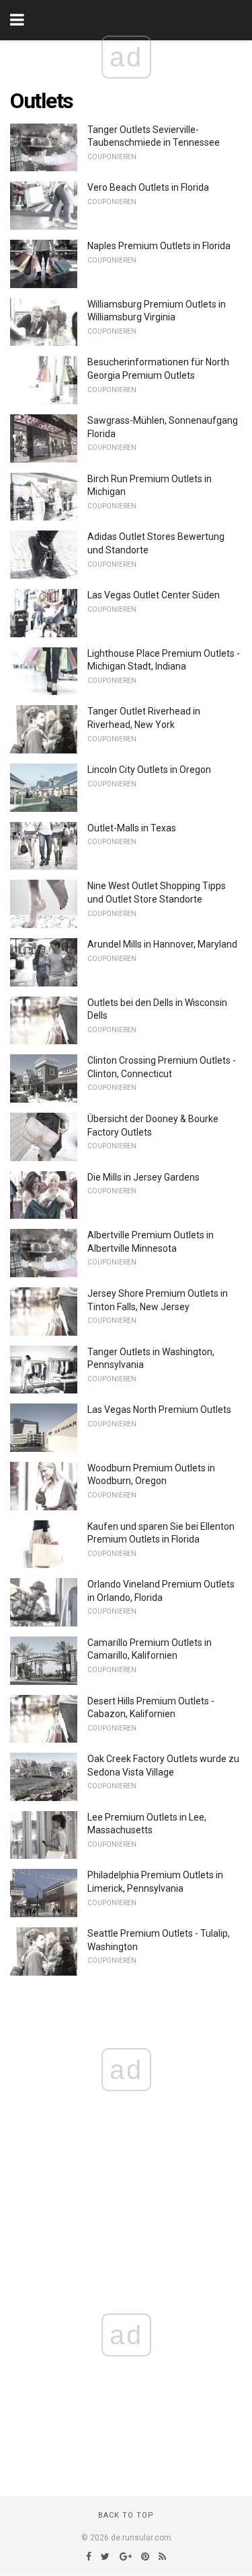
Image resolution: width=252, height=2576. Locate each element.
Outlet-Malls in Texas (132, 828)
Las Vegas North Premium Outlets (159, 1410)
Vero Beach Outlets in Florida (148, 187)
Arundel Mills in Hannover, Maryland (162, 944)
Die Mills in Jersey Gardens (143, 1177)
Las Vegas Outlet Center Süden (154, 595)
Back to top (126, 2515)
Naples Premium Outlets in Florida (159, 246)
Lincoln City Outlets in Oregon (149, 770)
